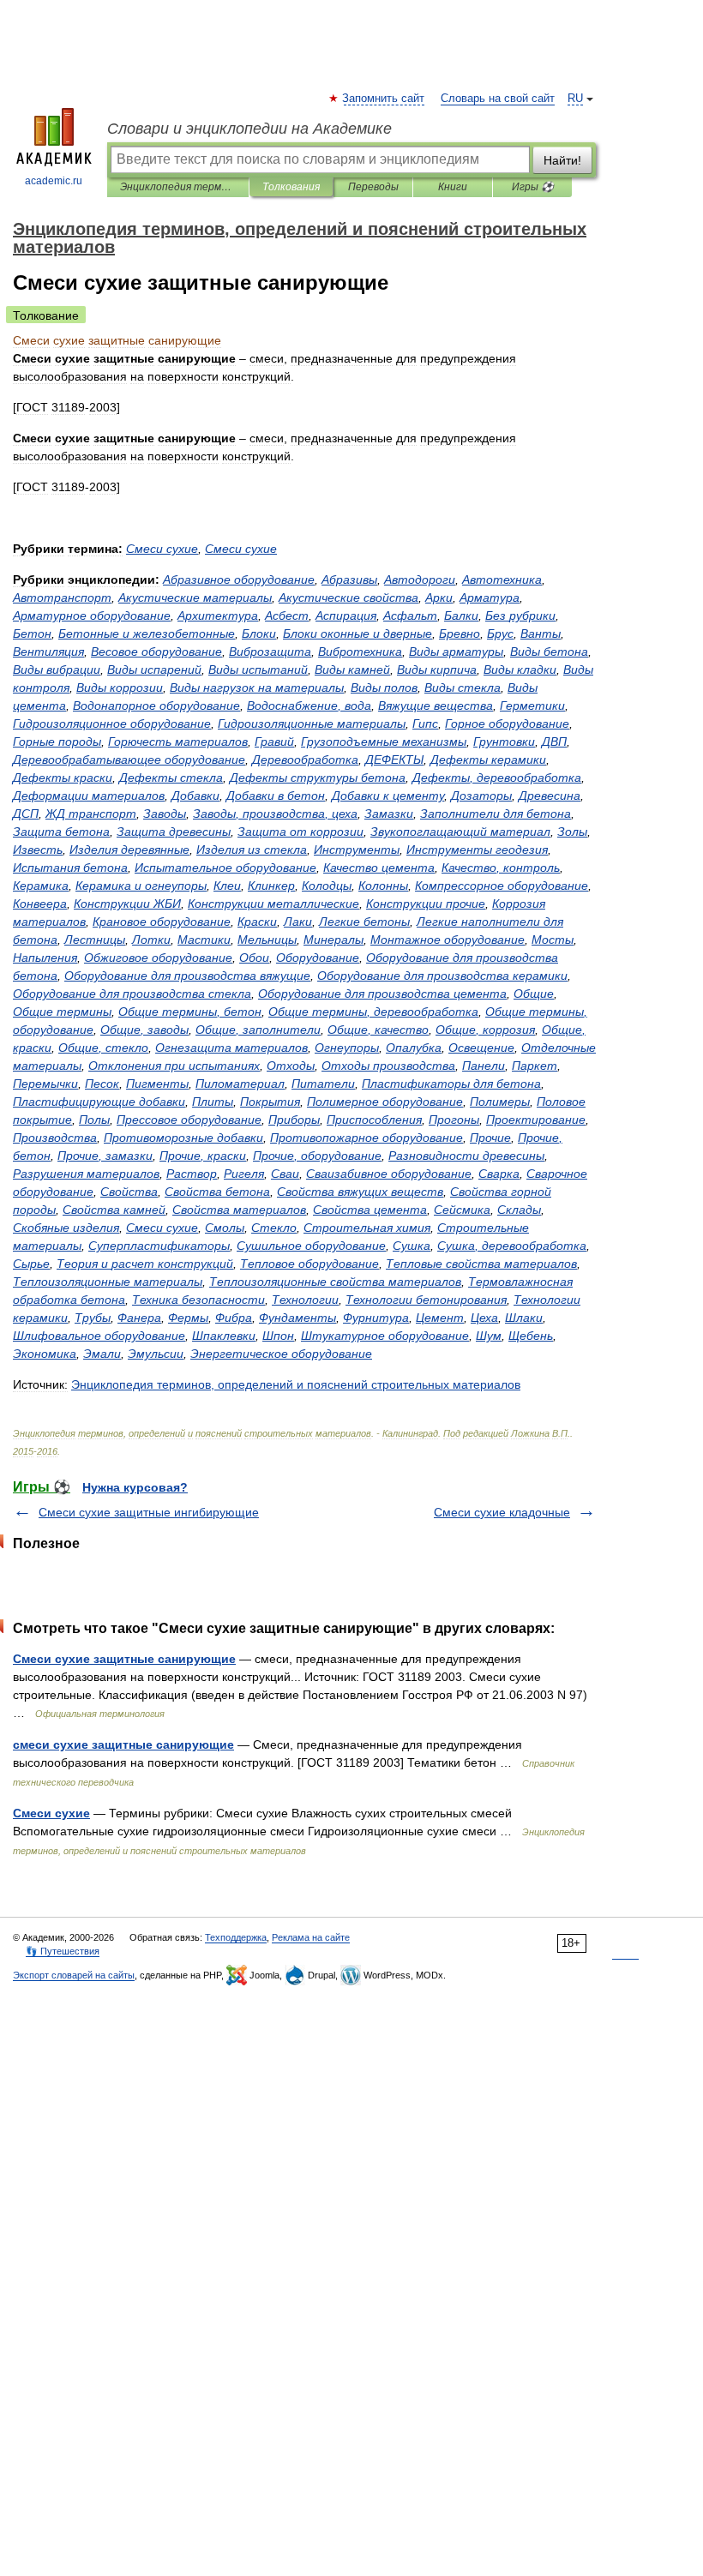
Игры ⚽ (533, 187)
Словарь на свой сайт (498, 99)
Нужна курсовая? (135, 1487)
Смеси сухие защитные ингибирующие (149, 1512)
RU (575, 99)
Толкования (291, 187)
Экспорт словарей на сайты (74, 1975)
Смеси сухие (51, 1813)
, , (275, 814)
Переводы (373, 187)
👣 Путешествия (63, 1951)
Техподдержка (236, 1937)
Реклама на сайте (311, 1937)
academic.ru (54, 181)
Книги (453, 187)
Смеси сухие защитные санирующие (124, 1659)
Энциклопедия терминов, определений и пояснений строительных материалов (178, 187)
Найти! (562, 160)
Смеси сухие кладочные (502, 1512)
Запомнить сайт (384, 99)
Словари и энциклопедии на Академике (249, 129)
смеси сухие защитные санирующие (123, 1744)
